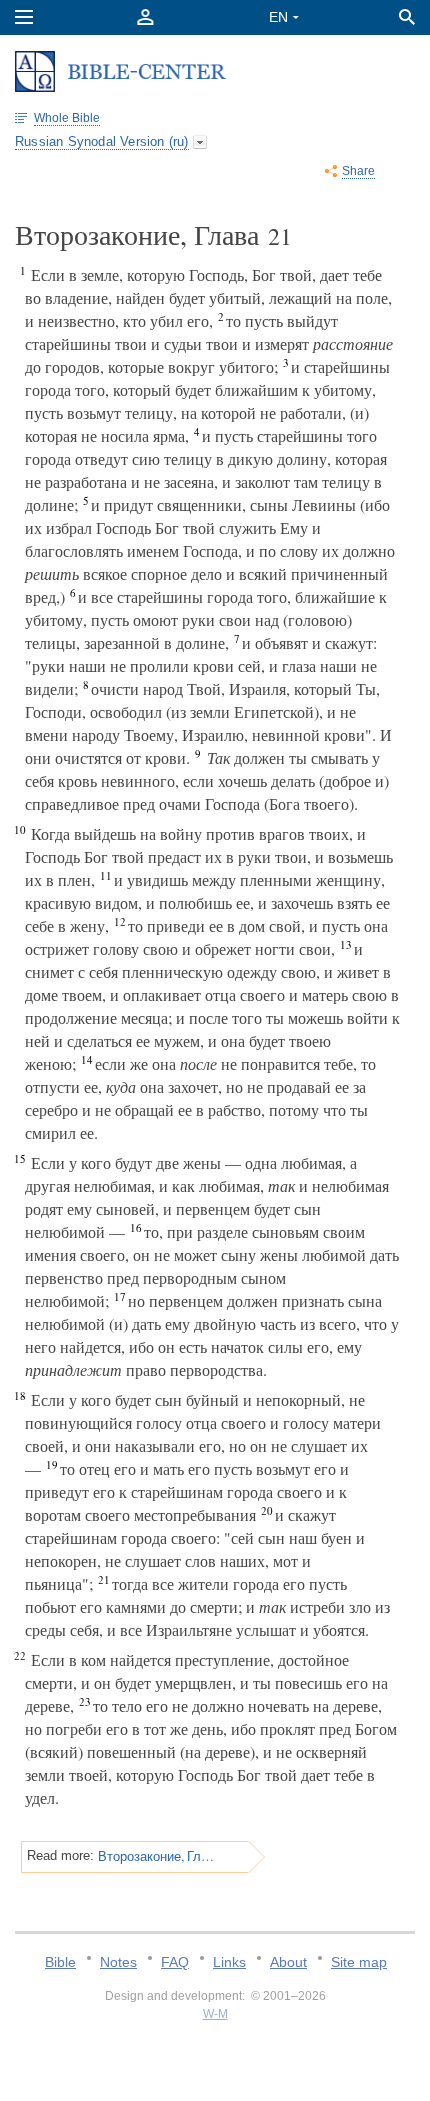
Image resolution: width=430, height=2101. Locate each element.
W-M (215, 2014)
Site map (359, 1962)
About (288, 1962)
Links (229, 1962)
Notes (118, 1962)
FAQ (175, 1962)
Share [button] (358, 171)
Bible (60, 1962)
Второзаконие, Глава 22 (156, 1856)
